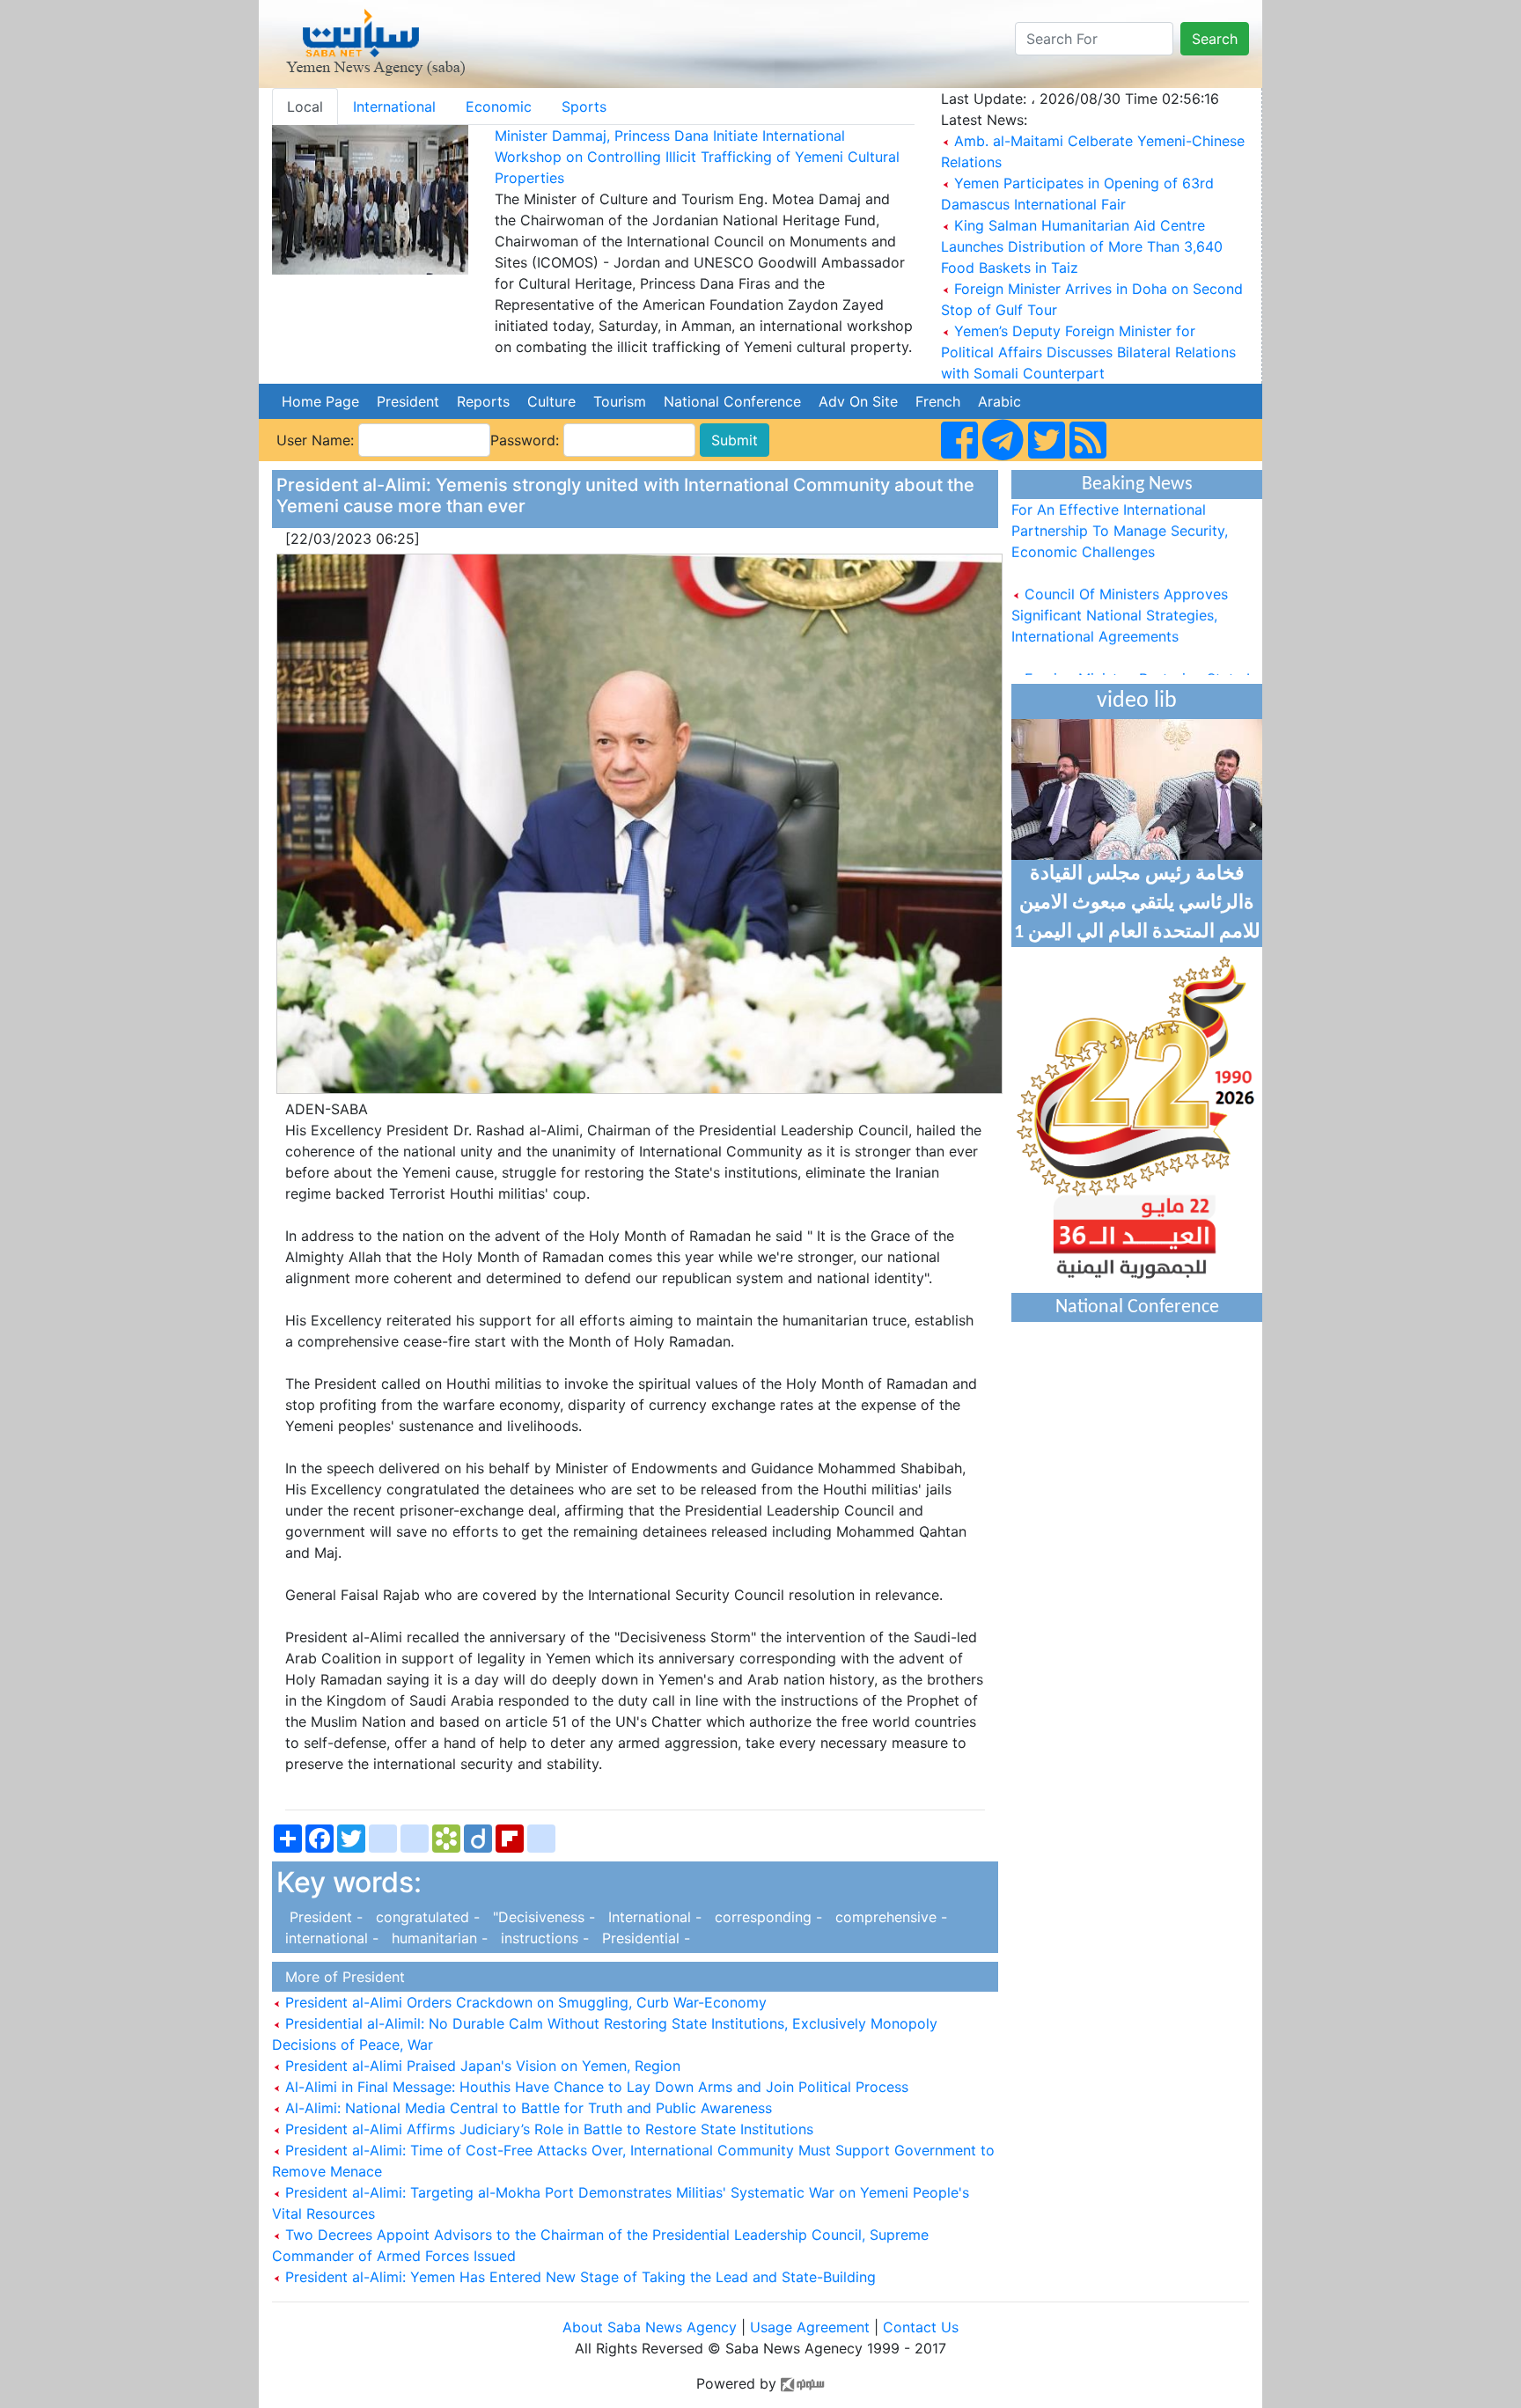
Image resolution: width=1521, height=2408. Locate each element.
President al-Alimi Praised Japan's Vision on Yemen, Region (481, 2066)
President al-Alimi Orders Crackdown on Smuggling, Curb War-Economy (524, 2002)
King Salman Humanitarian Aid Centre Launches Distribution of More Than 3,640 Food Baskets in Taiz (1082, 246)
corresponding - (766, 1917)
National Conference (732, 401)
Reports (483, 401)
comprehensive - (887, 1917)
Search (1215, 39)
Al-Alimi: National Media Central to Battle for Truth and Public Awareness (526, 2108)
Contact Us (921, 2327)
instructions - (543, 1938)
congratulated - (426, 1917)
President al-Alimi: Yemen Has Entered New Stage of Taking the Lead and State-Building (578, 2277)
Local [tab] (305, 106)
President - (322, 1917)
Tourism (620, 401)
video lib (1137, 701)
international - (330, 1938)
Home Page (320, 401)
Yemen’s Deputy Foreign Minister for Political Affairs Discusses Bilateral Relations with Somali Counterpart (1088, 352)
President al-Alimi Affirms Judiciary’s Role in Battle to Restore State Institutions (547, 2129)
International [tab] (394, 106)
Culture (551, 401)
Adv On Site (858, 401)
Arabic (999, 401)
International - (653, 1917)
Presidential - (642, 1938)
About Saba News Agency (652, 2327)
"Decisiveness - (542, 1917)
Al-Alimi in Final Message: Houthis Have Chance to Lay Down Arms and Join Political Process (595, 2087)
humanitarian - (437, 1938)
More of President (341, 1977)
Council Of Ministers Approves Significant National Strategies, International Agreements (1120, 591)
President (408, 401)
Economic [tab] (499, 106)
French (938, 401)
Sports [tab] (584, 106)
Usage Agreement (810, 2327)
